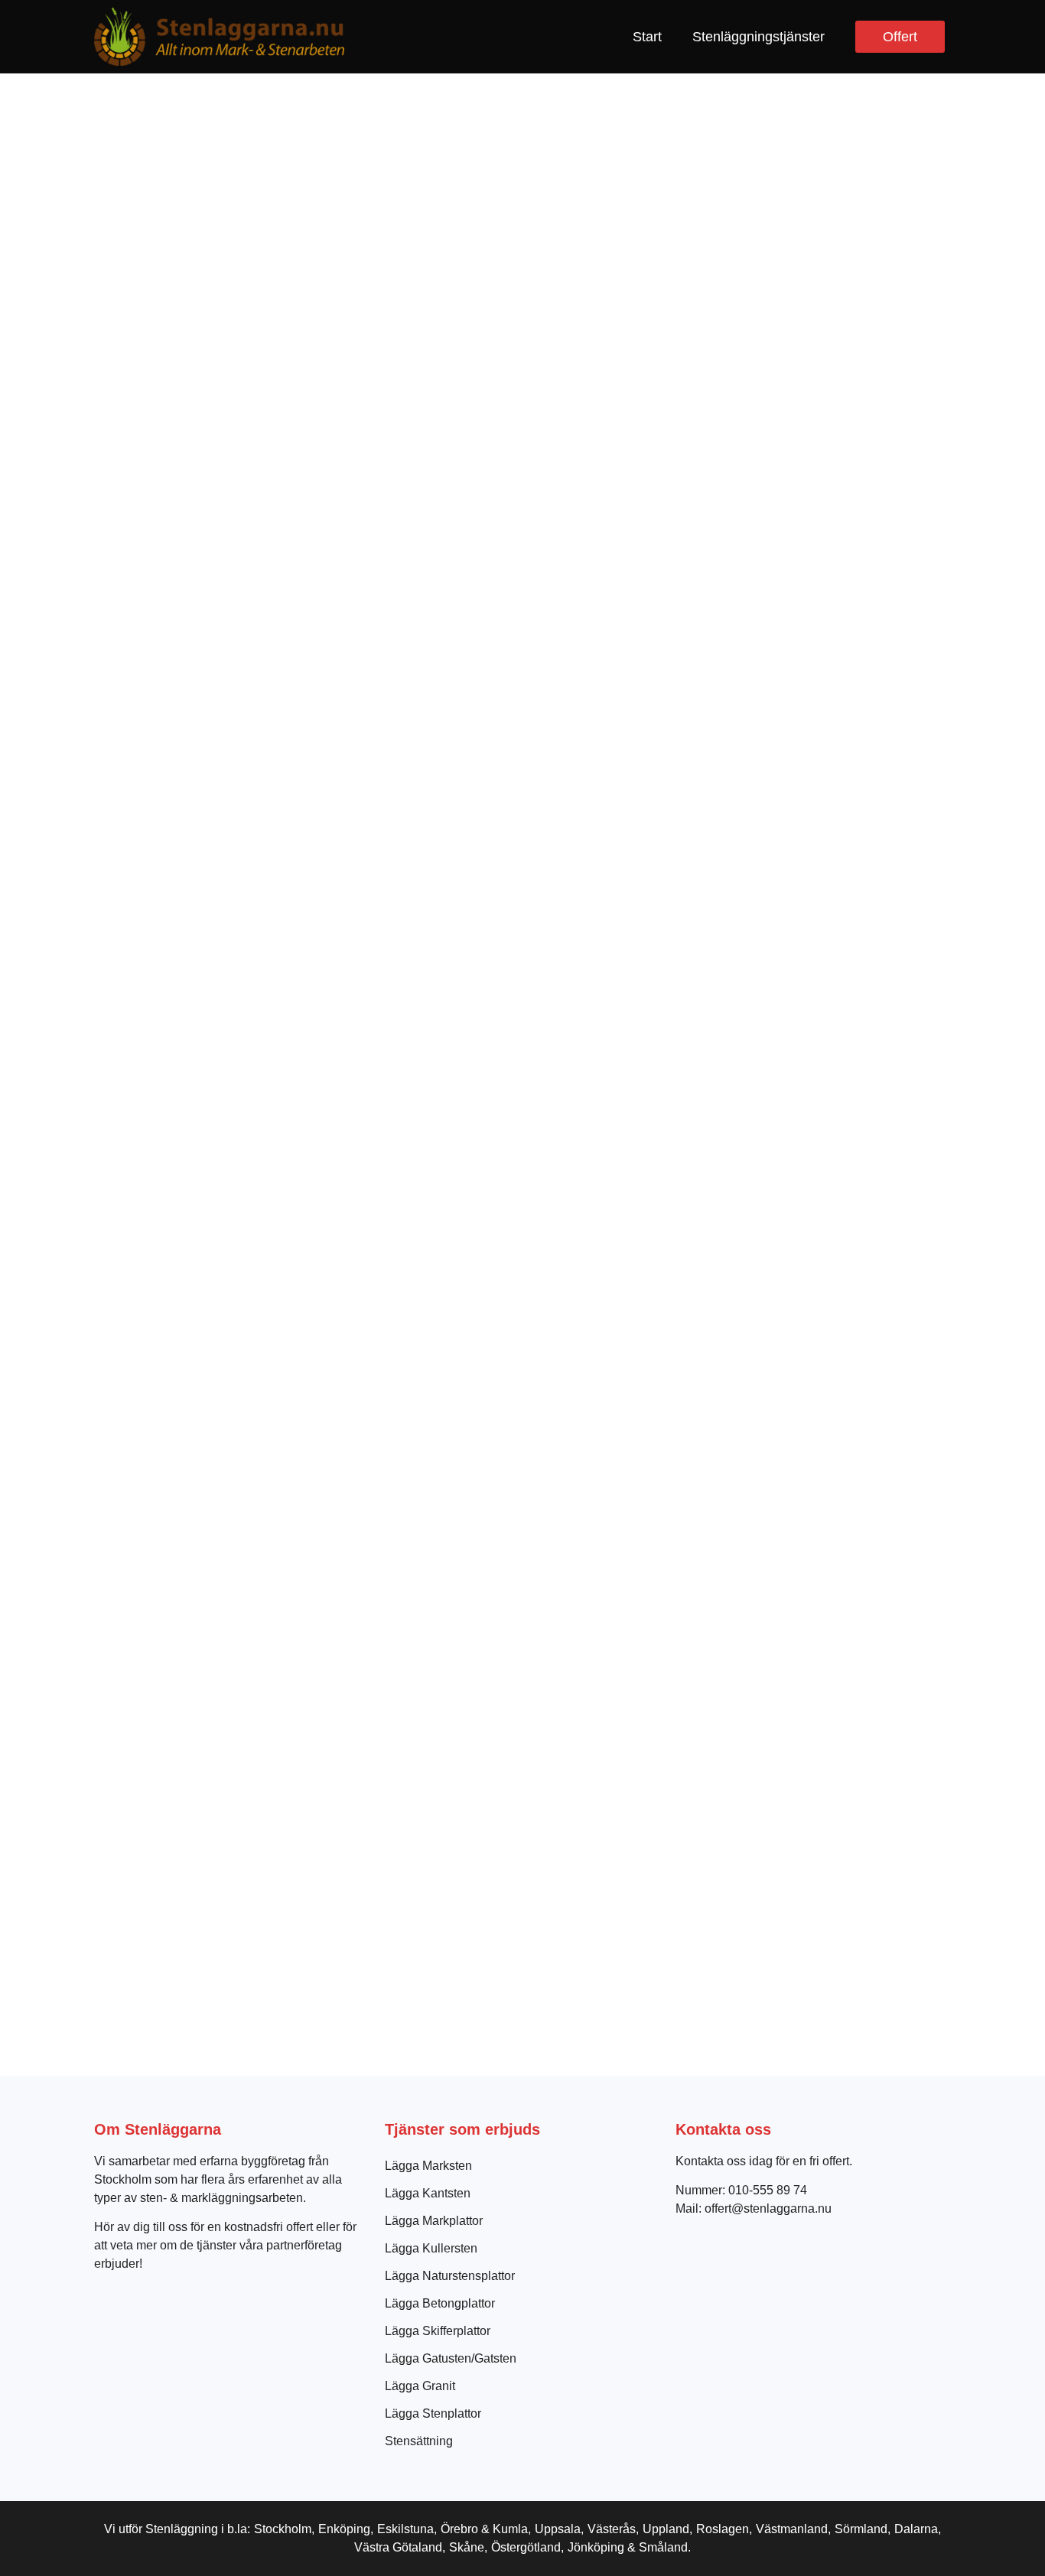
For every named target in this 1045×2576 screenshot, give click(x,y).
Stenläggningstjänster (759, 37)
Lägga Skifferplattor (438, 2331)
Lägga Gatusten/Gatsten (451, 2358)
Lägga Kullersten (431, 2248)
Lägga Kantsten (428, 2193)
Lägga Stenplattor (433, 2413)
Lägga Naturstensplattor (450, 2276)
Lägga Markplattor (434, 2221)
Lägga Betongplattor (440, 2303)
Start (647, 37)
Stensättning (419, 2441)
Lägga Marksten (428, 2166)
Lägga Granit (420, 2386)
